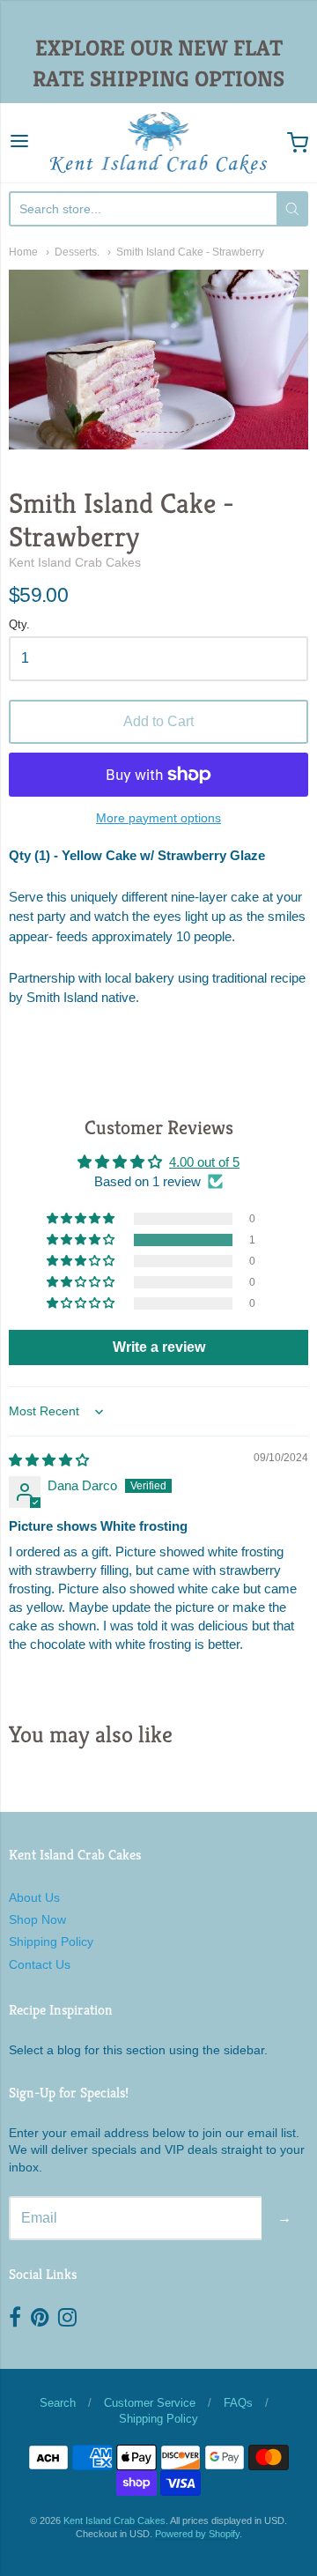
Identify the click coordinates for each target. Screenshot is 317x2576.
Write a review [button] (159, 1347)
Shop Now (37, 1919)
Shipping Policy (51, 1941)
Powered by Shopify (197, 2534)
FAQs (238, 2403)
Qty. (19, 625)
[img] (49, 1460)
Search (58, 2403)
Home (23, 252)
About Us (34, 1897)
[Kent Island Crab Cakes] (158, 143)
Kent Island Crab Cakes (75, 562)
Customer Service (150, 2403)
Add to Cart (158, 721)
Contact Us (40, 1964)
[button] (82, 1240)
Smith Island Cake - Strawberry (190, 252)
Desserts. (77, 252)
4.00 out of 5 (204, 1162)
